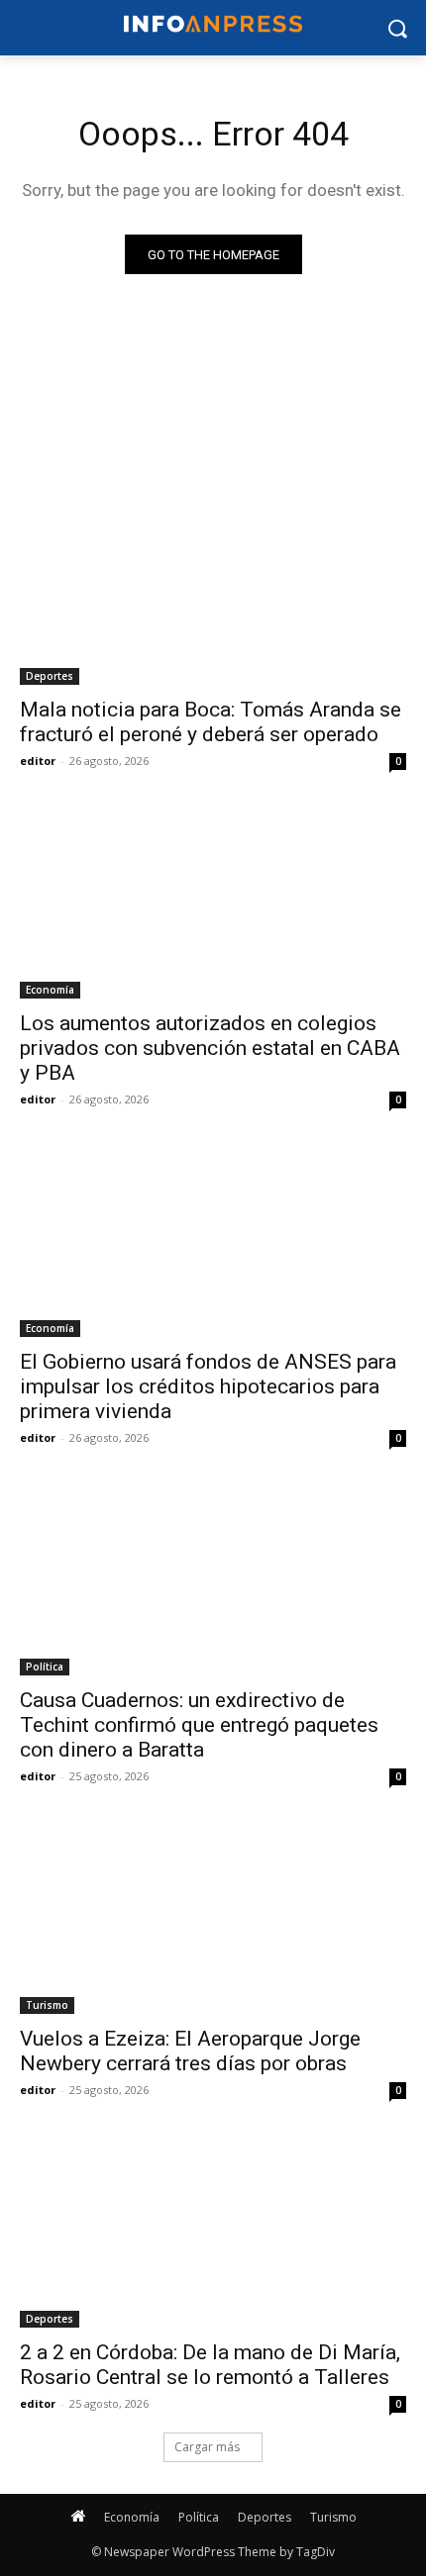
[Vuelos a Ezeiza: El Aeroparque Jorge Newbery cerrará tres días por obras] (213, 1917)
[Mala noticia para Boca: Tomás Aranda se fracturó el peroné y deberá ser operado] (213, 588)
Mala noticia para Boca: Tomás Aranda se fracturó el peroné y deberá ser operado (211, 722)
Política (45, 1667)
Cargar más (207, 2447)
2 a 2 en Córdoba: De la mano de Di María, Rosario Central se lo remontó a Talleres (210, 2365)
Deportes (50, 676)
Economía (50, 990)
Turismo (47, 2005)
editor (38, 761)
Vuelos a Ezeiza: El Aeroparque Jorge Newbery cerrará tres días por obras (190, 2051)
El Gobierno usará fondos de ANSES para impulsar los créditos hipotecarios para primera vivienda (208, 1386)
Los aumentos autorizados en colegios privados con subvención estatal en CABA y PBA (210, 1048)
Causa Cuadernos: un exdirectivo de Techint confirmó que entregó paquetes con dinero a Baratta (199, 1725)
